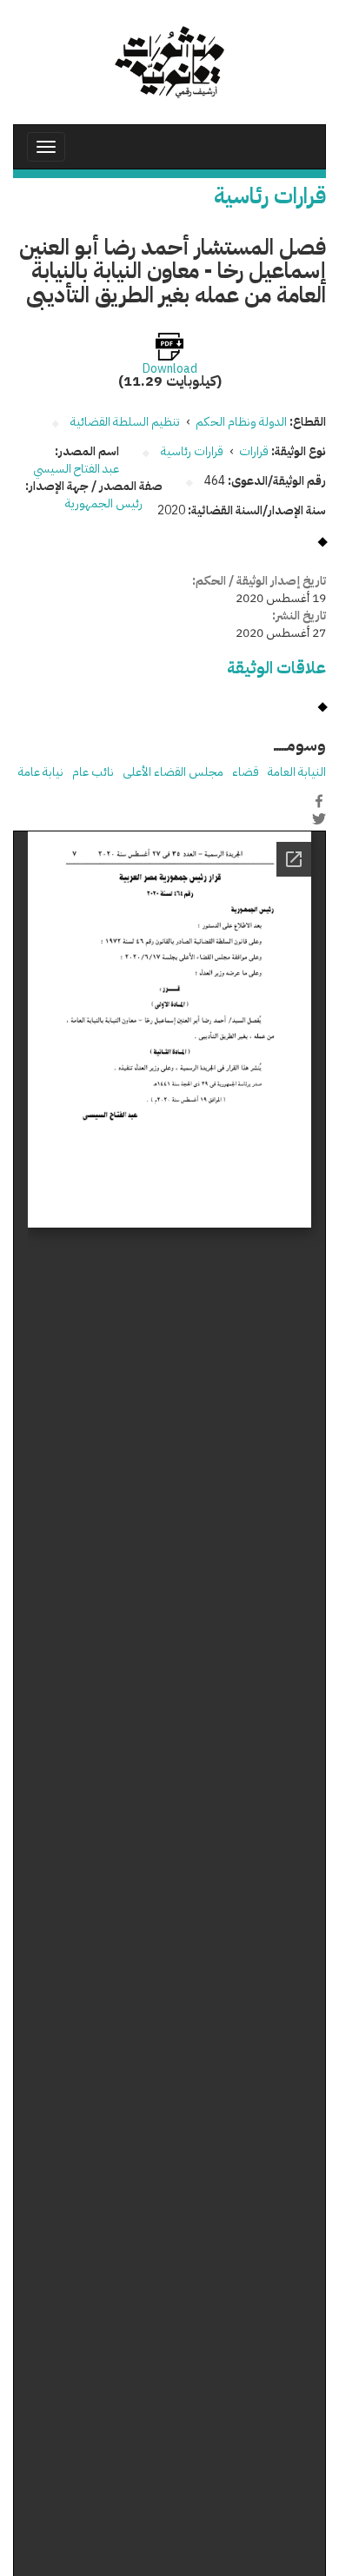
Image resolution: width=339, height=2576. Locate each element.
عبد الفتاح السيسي (76, 469)
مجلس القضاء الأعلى (173, 772)
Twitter (319, 819)
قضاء (246, 772)
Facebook (319, 801)
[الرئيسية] (169, 62)
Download (170, 369)
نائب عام (93, 772)
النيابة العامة (297, 772)
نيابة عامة (41, 772)
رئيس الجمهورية (105, 503)
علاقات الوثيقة (276, 668)
